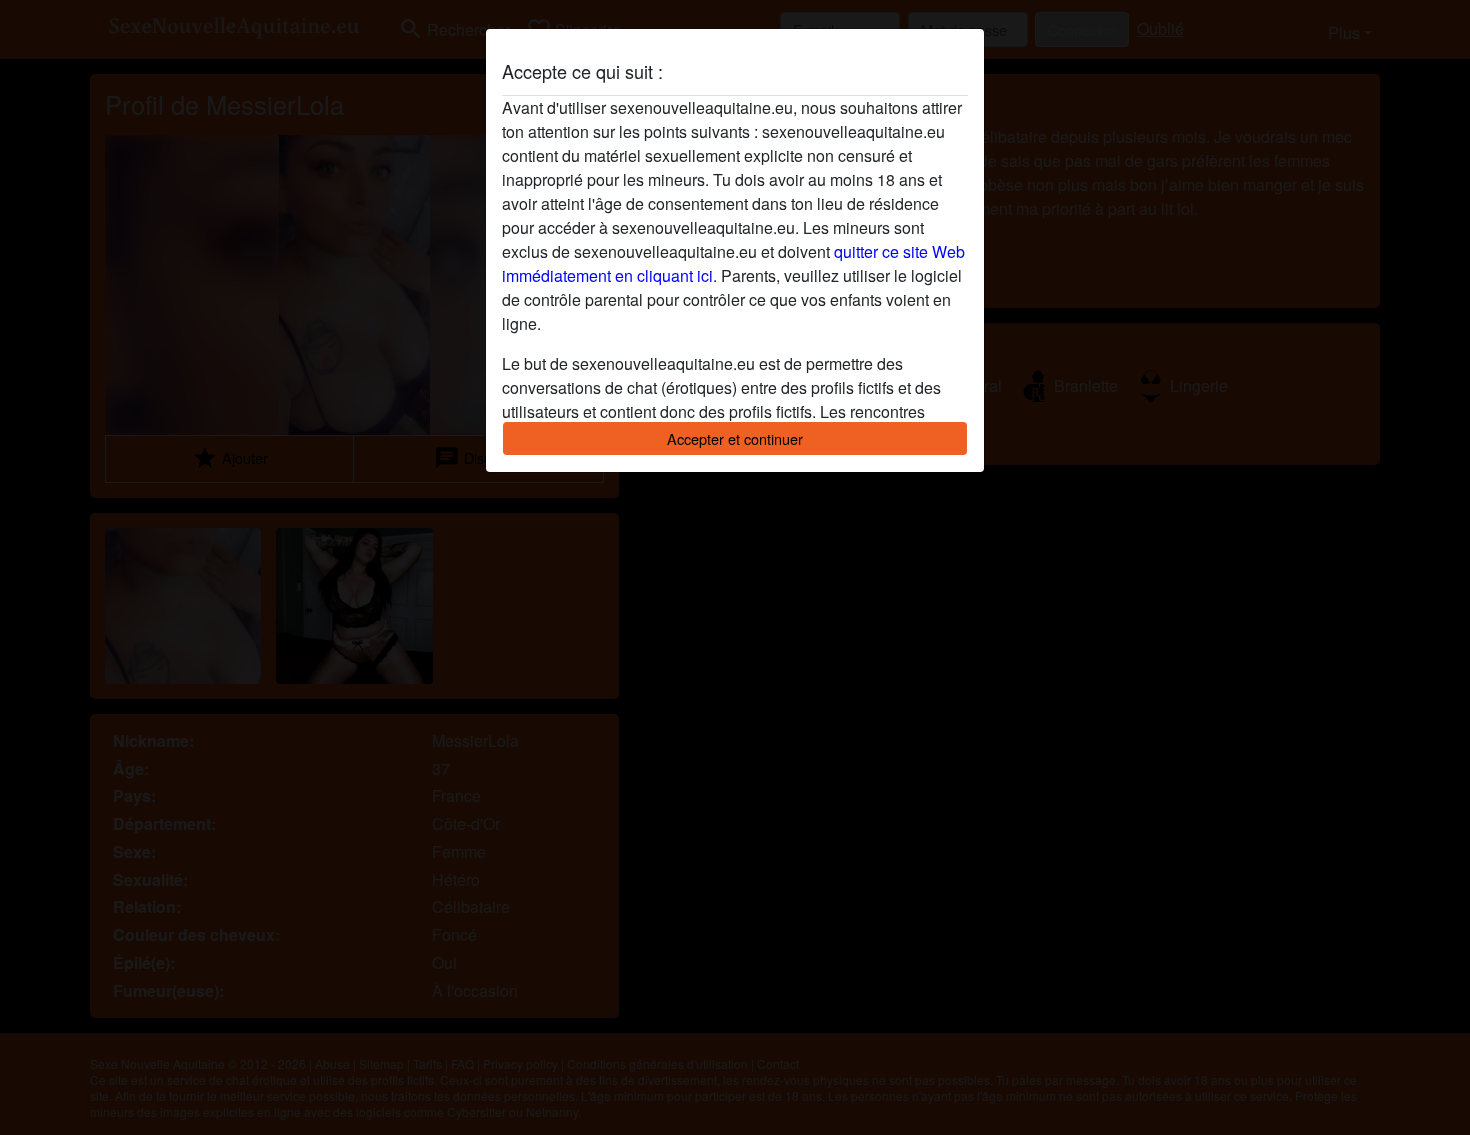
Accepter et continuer (735, 438)
